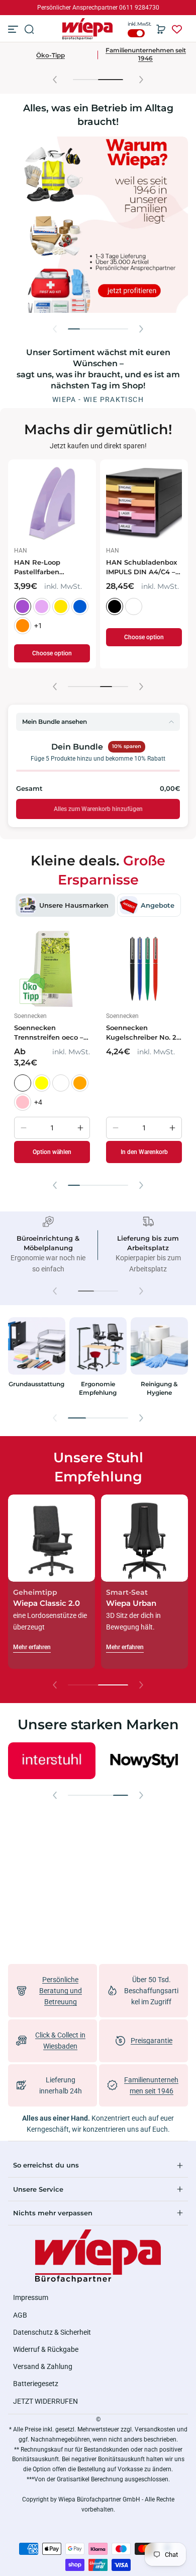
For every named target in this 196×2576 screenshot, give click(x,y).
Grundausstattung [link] (36, 1384)
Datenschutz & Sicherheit (52, 2332)
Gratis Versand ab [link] (89, 8)
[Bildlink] (37, 1360)
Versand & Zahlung (43, 2366)
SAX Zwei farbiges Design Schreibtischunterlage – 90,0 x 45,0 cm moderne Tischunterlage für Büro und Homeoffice (144, 570)
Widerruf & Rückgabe (46, 2349)
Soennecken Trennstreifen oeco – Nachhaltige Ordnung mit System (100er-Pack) (52, 1033)
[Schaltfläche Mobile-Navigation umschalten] (14, 29)
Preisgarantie (152, 2041)
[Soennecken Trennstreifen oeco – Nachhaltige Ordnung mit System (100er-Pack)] (52, 969)
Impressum (31, 2297)
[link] (134, 1760)
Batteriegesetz (36, 2384)
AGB (20, 2315)
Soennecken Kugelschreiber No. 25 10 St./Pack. (143, 1033)
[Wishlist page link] (177, 29)
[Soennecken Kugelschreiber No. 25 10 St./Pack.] (144, 969)
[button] (29, 29)
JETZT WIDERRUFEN (45, 2401)
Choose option (52, 654)
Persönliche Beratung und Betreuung (61, 1991)
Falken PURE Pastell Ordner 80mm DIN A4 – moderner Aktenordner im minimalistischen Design (52, 568)
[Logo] (88, 29)
